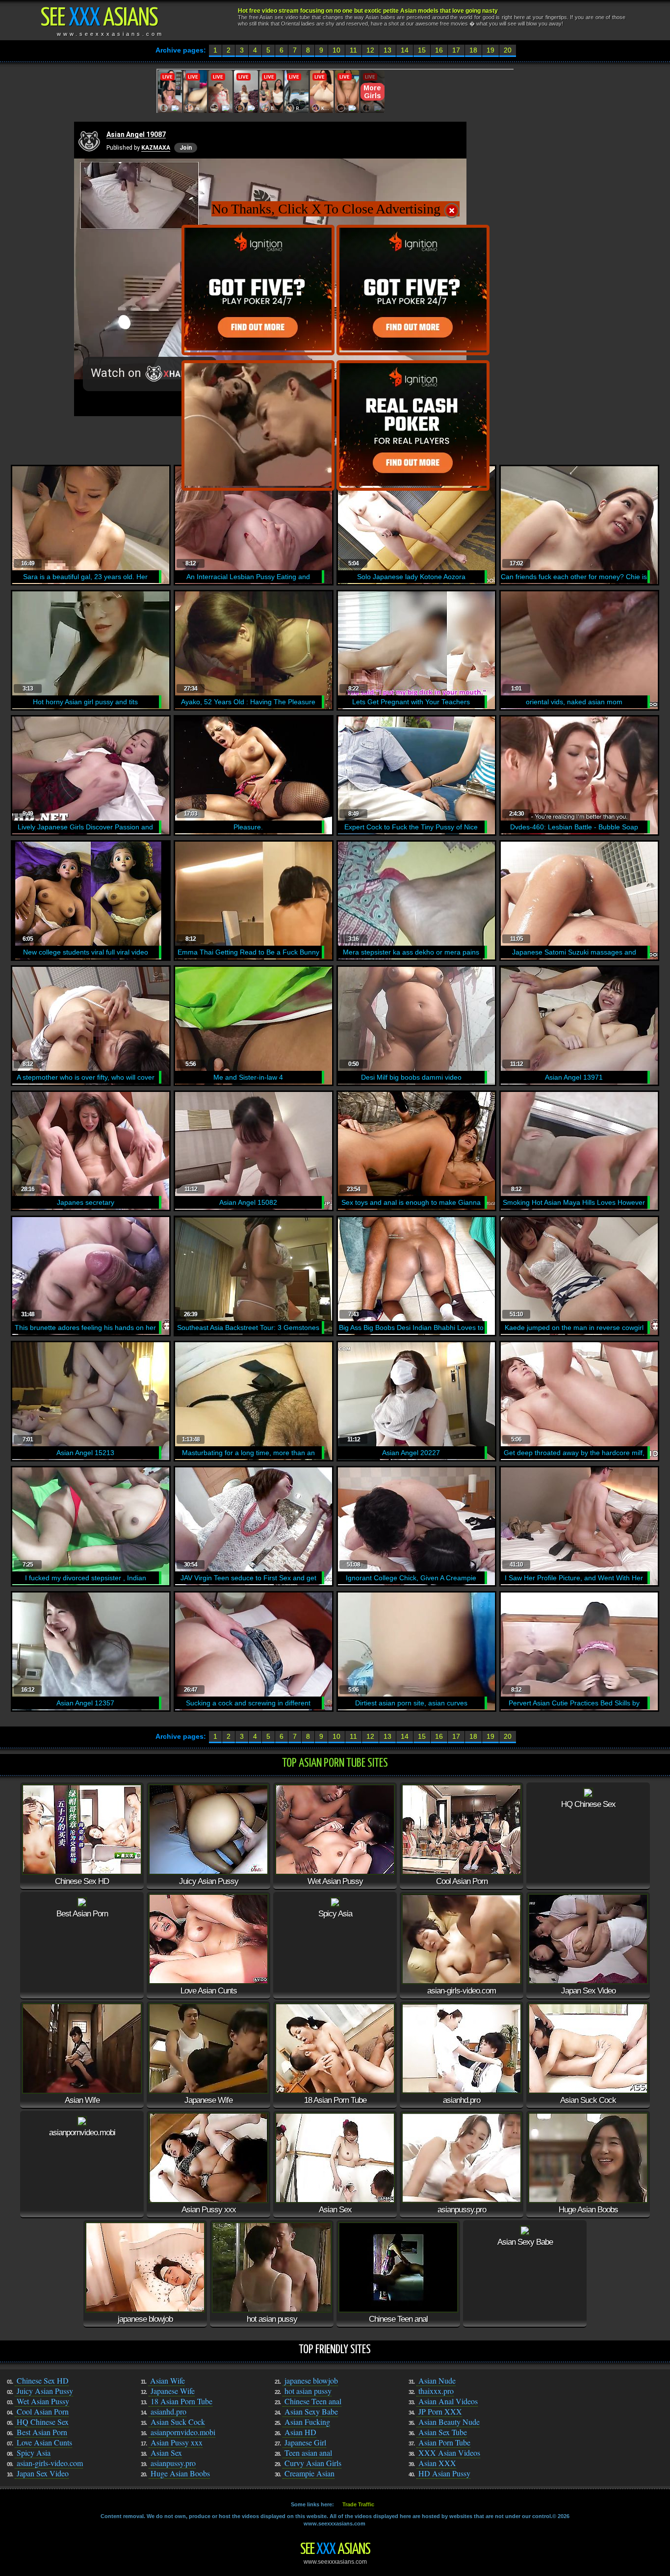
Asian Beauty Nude (449, 2422)
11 (353, 50)
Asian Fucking (307, 2422)
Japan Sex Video (43, 2473)
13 (387, 50)
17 (456, 50)
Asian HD (300, 2432)
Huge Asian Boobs (180, 2473)
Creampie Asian (309, 2473)
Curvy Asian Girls (313, 2463)
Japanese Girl (305, 2442)
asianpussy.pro (173, 2463)
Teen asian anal (308, 2453)
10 (336, 50)
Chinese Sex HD (43, 2380)
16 (439, 50)
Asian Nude (437, 2380)
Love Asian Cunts (44, 2442)
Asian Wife (167, 2380)
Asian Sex (166, 2453)
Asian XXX (437, 2463)
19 (490, 50)
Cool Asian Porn (43, 2411)
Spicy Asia (34, 2453)
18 (473, 50)
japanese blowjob (311, 2380)
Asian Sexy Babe (311, 2411)
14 (405, 50)
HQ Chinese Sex (43, 2422)
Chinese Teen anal (313, 2401)
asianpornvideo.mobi (183, 2432)
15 (422, 50)
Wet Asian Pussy (43, 2401)
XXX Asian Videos (449, 2453)
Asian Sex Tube (443, 2432)
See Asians (335, 2550)
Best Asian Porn (42, 2432)
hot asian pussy (308, 2391)
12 (370, 50)
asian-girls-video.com (50, 2463)
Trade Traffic (358, 2504)
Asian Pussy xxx (177, 2442)
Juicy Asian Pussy (45, 2391)
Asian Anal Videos (448, 2401)
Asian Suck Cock (178, 2422)
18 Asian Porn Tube (181, 2401)
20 (508, 50)
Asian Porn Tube (444, 2442)
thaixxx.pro (436, 2391)
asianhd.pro (168, 2411)
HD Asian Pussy (444, 2473)
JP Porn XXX (440, 2411)
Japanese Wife (173, 2391)
